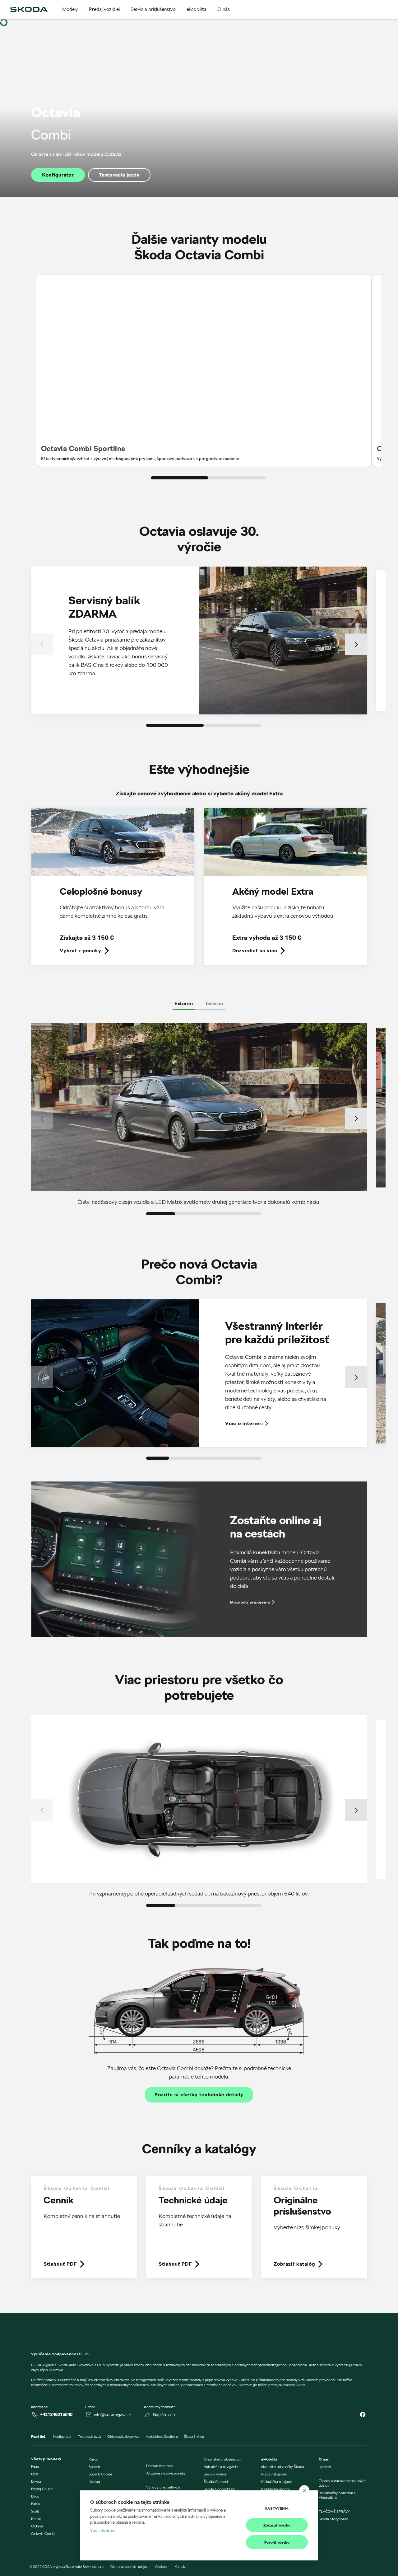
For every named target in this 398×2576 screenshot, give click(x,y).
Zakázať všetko (277, 2525)
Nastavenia (277, 2508)
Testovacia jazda (119, 175)
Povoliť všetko (277, 2542)
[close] (304, 2490)
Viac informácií (103, 2530)
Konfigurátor (58, 175)
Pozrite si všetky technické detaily (199, 2095)
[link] (113, 891)
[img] (29, 9)
